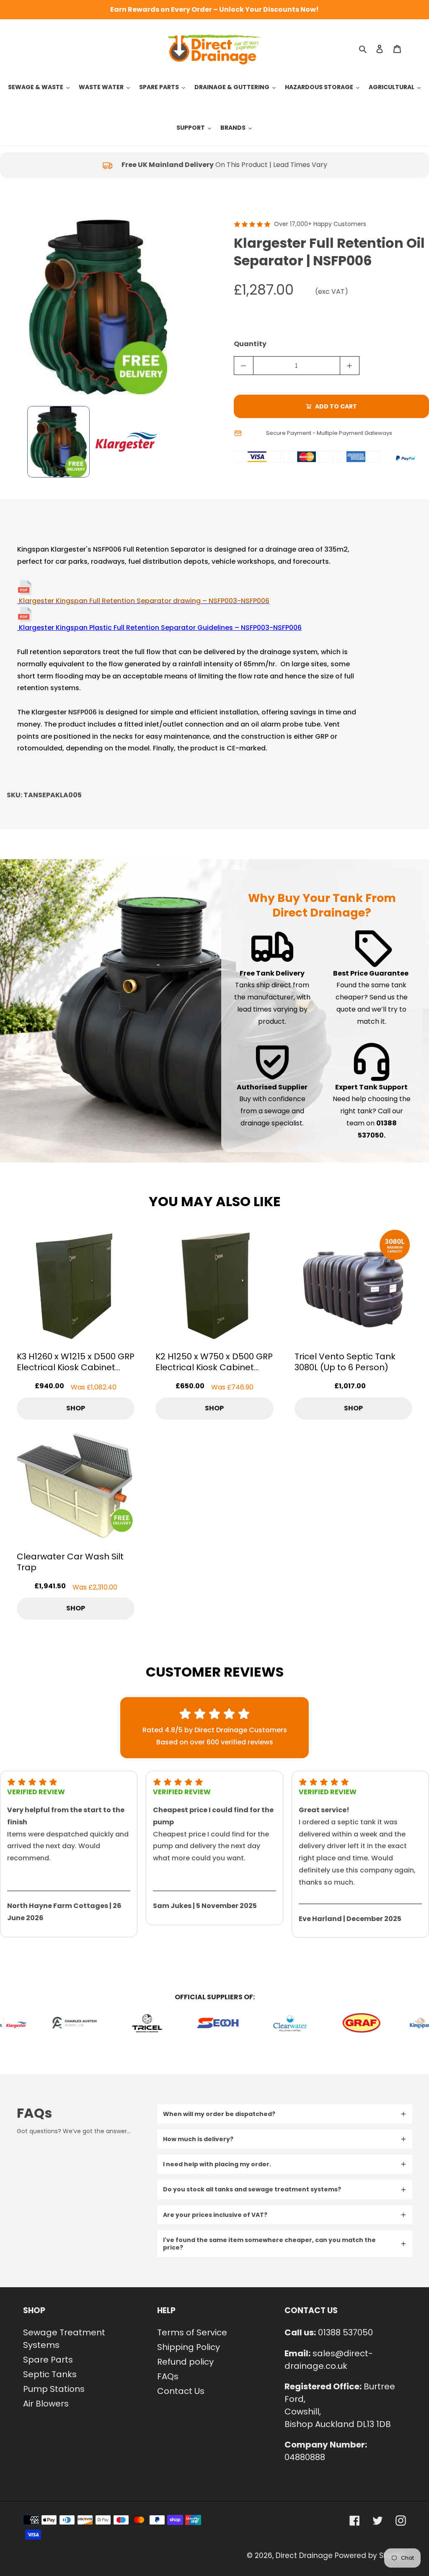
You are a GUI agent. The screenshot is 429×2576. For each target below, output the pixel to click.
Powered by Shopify (370, 2555)
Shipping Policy (189, 2347)
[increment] (350, 366)
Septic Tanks (50, 2374)
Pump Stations (54, 2389)
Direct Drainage (304, 2555)
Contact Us (181, 2391)
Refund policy (185, 2362)
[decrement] (244, 366)
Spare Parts (48, 2360)
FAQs (168, 2376)
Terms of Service (192, 2332)
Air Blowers (46, 2404)
